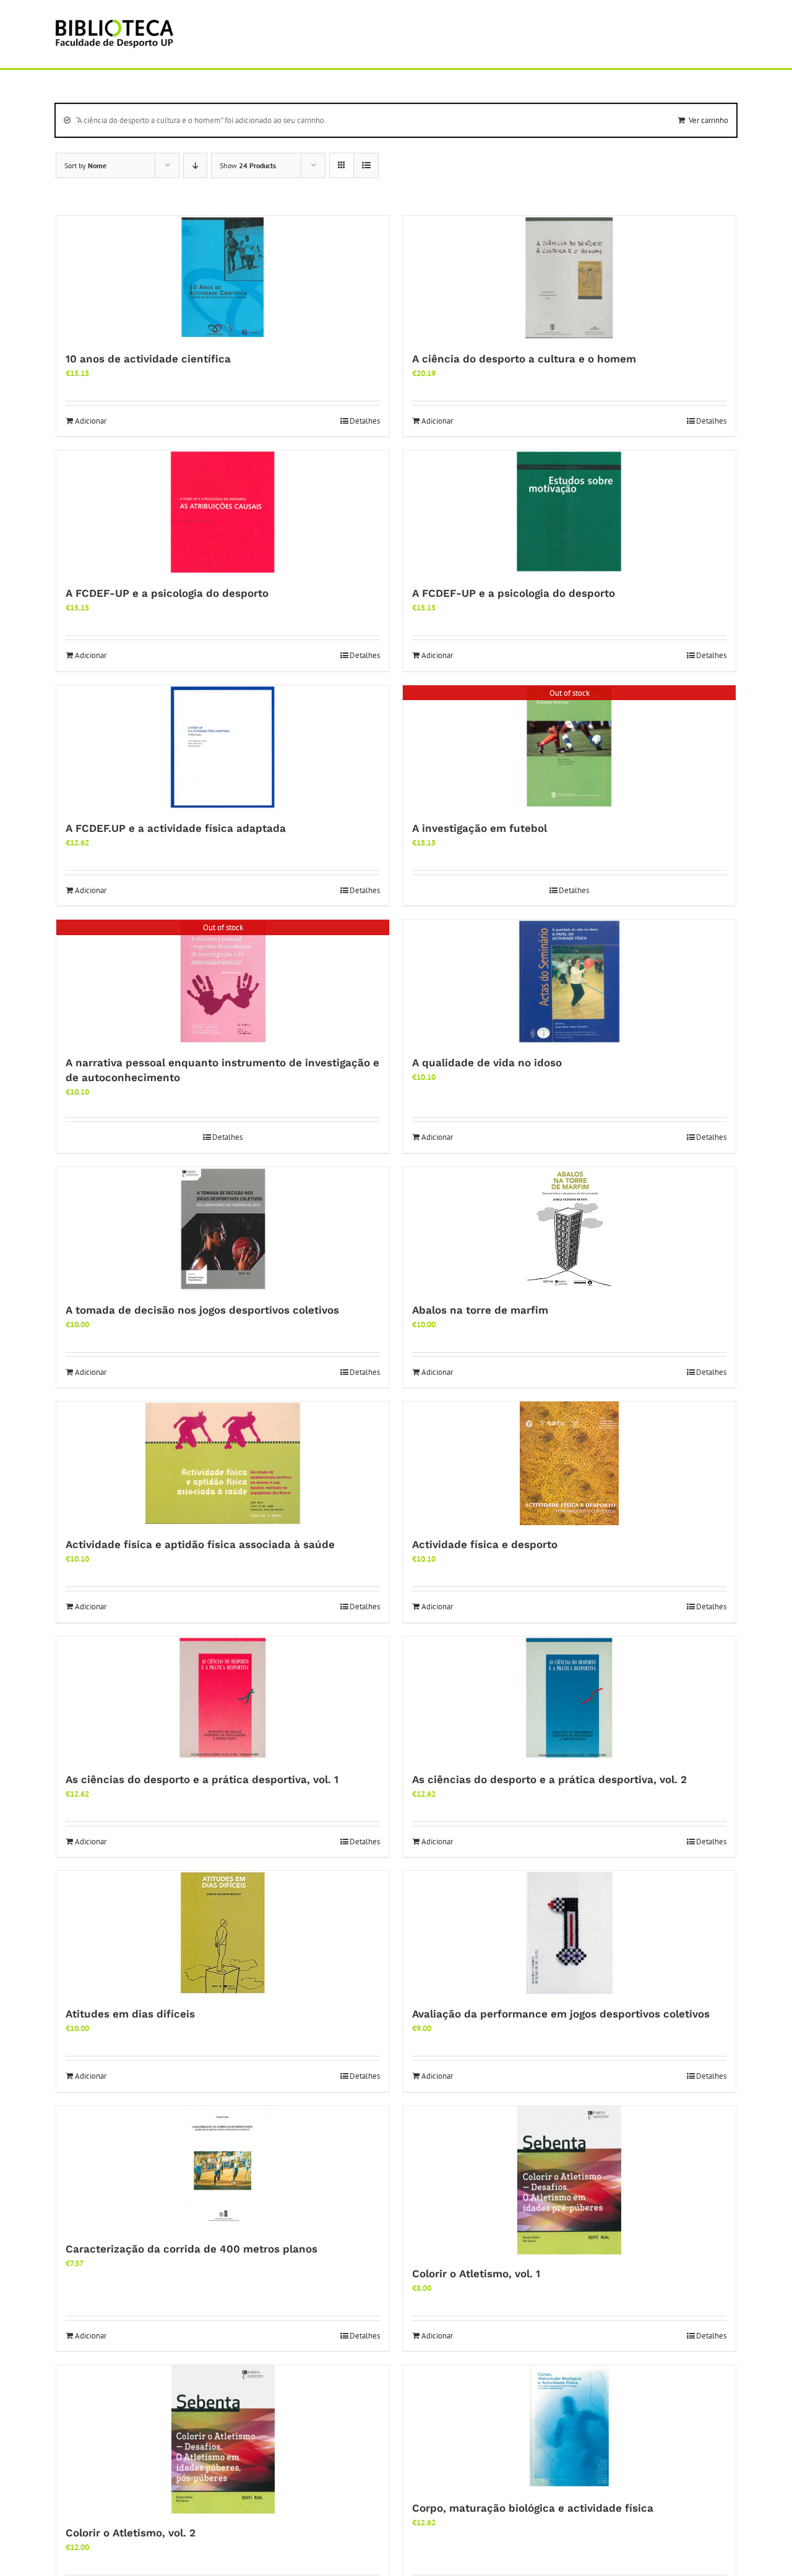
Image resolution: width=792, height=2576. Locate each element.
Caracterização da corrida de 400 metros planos (192, 2249)
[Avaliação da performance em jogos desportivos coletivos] (569, 1933)
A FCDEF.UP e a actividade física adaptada (176, 828)
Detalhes (365, 421)
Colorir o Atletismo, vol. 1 (476, 2274)
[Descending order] (195, 165)
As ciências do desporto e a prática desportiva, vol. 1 (202, 1779)
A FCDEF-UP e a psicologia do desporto (167, 593)
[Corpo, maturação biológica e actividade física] (569, 2427)
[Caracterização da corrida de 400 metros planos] (223, 2168)
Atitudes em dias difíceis (130, 2014)
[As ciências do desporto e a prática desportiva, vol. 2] (569, 1698)
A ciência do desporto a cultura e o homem (524, 359)
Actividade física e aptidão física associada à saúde (200, 1544)
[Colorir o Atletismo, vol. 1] (569, 2180)
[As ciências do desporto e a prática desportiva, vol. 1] (223, 1698)
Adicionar (91, 421)
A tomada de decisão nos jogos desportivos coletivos (202, 1310)
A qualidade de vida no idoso (487, 1063)
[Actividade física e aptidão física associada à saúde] (223, 1463)
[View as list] (366, 165)
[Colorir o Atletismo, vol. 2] (223, 2439)
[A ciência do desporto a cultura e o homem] (569, 278)
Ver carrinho (708, 120)
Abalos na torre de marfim (480, 1310)
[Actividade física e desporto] (569, 1463)
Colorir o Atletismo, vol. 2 (131, 2533)
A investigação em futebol (480, 828)
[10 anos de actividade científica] (223, 278)
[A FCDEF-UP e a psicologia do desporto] (223, 512)
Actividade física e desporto (485, 1544)
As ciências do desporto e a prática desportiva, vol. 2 (549, 1779)
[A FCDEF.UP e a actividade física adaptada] (223, 747)
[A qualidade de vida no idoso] (569, 982)
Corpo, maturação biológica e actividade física (533, 2508)
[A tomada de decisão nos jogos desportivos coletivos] (223, 1229)
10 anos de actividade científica (148, 359)
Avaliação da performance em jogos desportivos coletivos (561, 2014)
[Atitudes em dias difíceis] (223, 1933)
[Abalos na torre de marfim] (569, 1229)
